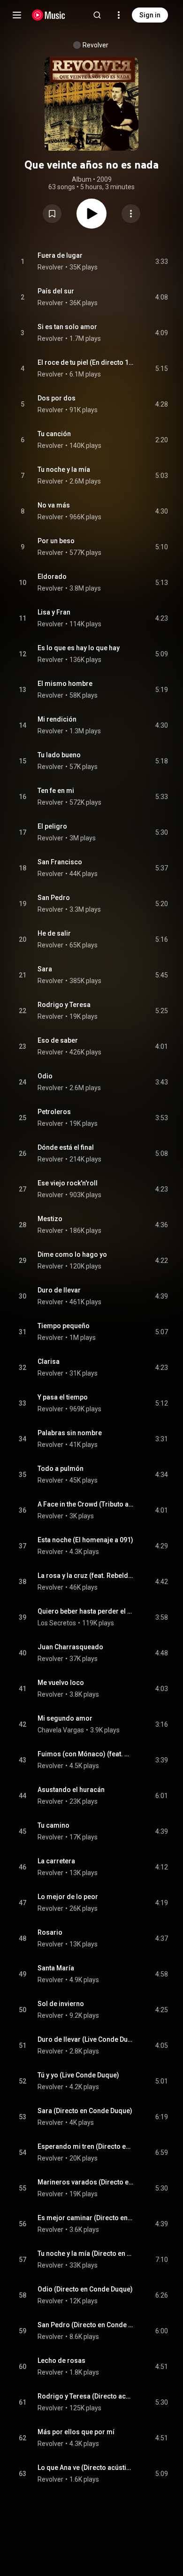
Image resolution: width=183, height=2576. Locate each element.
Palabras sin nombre (70, 1433)
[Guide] (17, 15)
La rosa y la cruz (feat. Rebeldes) (86, 1576)
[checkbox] (161, 261)
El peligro (52, 826)
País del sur (56, 291)
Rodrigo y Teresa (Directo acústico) (86, 2396)
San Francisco (60, 862)
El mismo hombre (65, 684)
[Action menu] (131, 214)
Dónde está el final (66, 1147)
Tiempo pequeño (64, 1326)
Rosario (50, 1932)
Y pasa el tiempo (63, 1397)
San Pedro (54, 898)
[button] (52, 214)
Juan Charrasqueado (70, 1647)
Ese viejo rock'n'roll (68, 1183)
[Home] (49, 15)
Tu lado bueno (59, 755)
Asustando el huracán (71, 1790)
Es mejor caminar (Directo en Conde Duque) (86, 2218)
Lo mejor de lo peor (68, 1897)
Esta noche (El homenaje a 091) (85, 1540)
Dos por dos (57, 398)
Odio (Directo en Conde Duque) (85, 2289)
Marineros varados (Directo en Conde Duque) (86, 2182)
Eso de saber (58, 1040)
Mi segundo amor (65, 1718)
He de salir (54, 933)
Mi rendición (57, 719)
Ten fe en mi (56, 791)
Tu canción (54, 434)
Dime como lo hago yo (72, 1254)
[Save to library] (52, 214)
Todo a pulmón (61, 1469)
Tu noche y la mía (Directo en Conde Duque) (86, 2253)
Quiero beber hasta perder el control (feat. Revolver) (86, 1611)
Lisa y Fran (54, 612)
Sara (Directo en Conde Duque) (85, 2111)
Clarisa (49, 1361)
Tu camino (53, 1825)
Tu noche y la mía (64, 469)
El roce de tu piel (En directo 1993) (86, 362)
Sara (45, 969)
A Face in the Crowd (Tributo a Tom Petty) (86, 1504)
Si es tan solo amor (67, 327)
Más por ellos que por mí (76, 2432)
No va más (54, 505)
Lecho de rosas (61, 2361)
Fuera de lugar (60, 255)
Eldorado (52, 577)
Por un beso (56, 541)
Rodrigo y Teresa (64, 1005)
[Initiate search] (97, 15)
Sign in (150, 15)
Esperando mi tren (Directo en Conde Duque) (86, 2146)
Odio (45, 1076)
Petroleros (54, 1112)
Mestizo (50, 1219)
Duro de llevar (59, 1290)
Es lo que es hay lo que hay (79, 648)
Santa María (56, 1968)
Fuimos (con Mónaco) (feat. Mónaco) (86, 1754)
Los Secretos (57, 1623)
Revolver (95, 45)
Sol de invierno (61, 2004)
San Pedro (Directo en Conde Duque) (86, 2325)
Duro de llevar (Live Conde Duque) (86, 2039)
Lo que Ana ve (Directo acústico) (86, 2468)
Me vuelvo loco (61, 1683)
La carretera (56, 1861)
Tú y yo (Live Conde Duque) (78, 2075)
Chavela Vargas (61, 1730)
